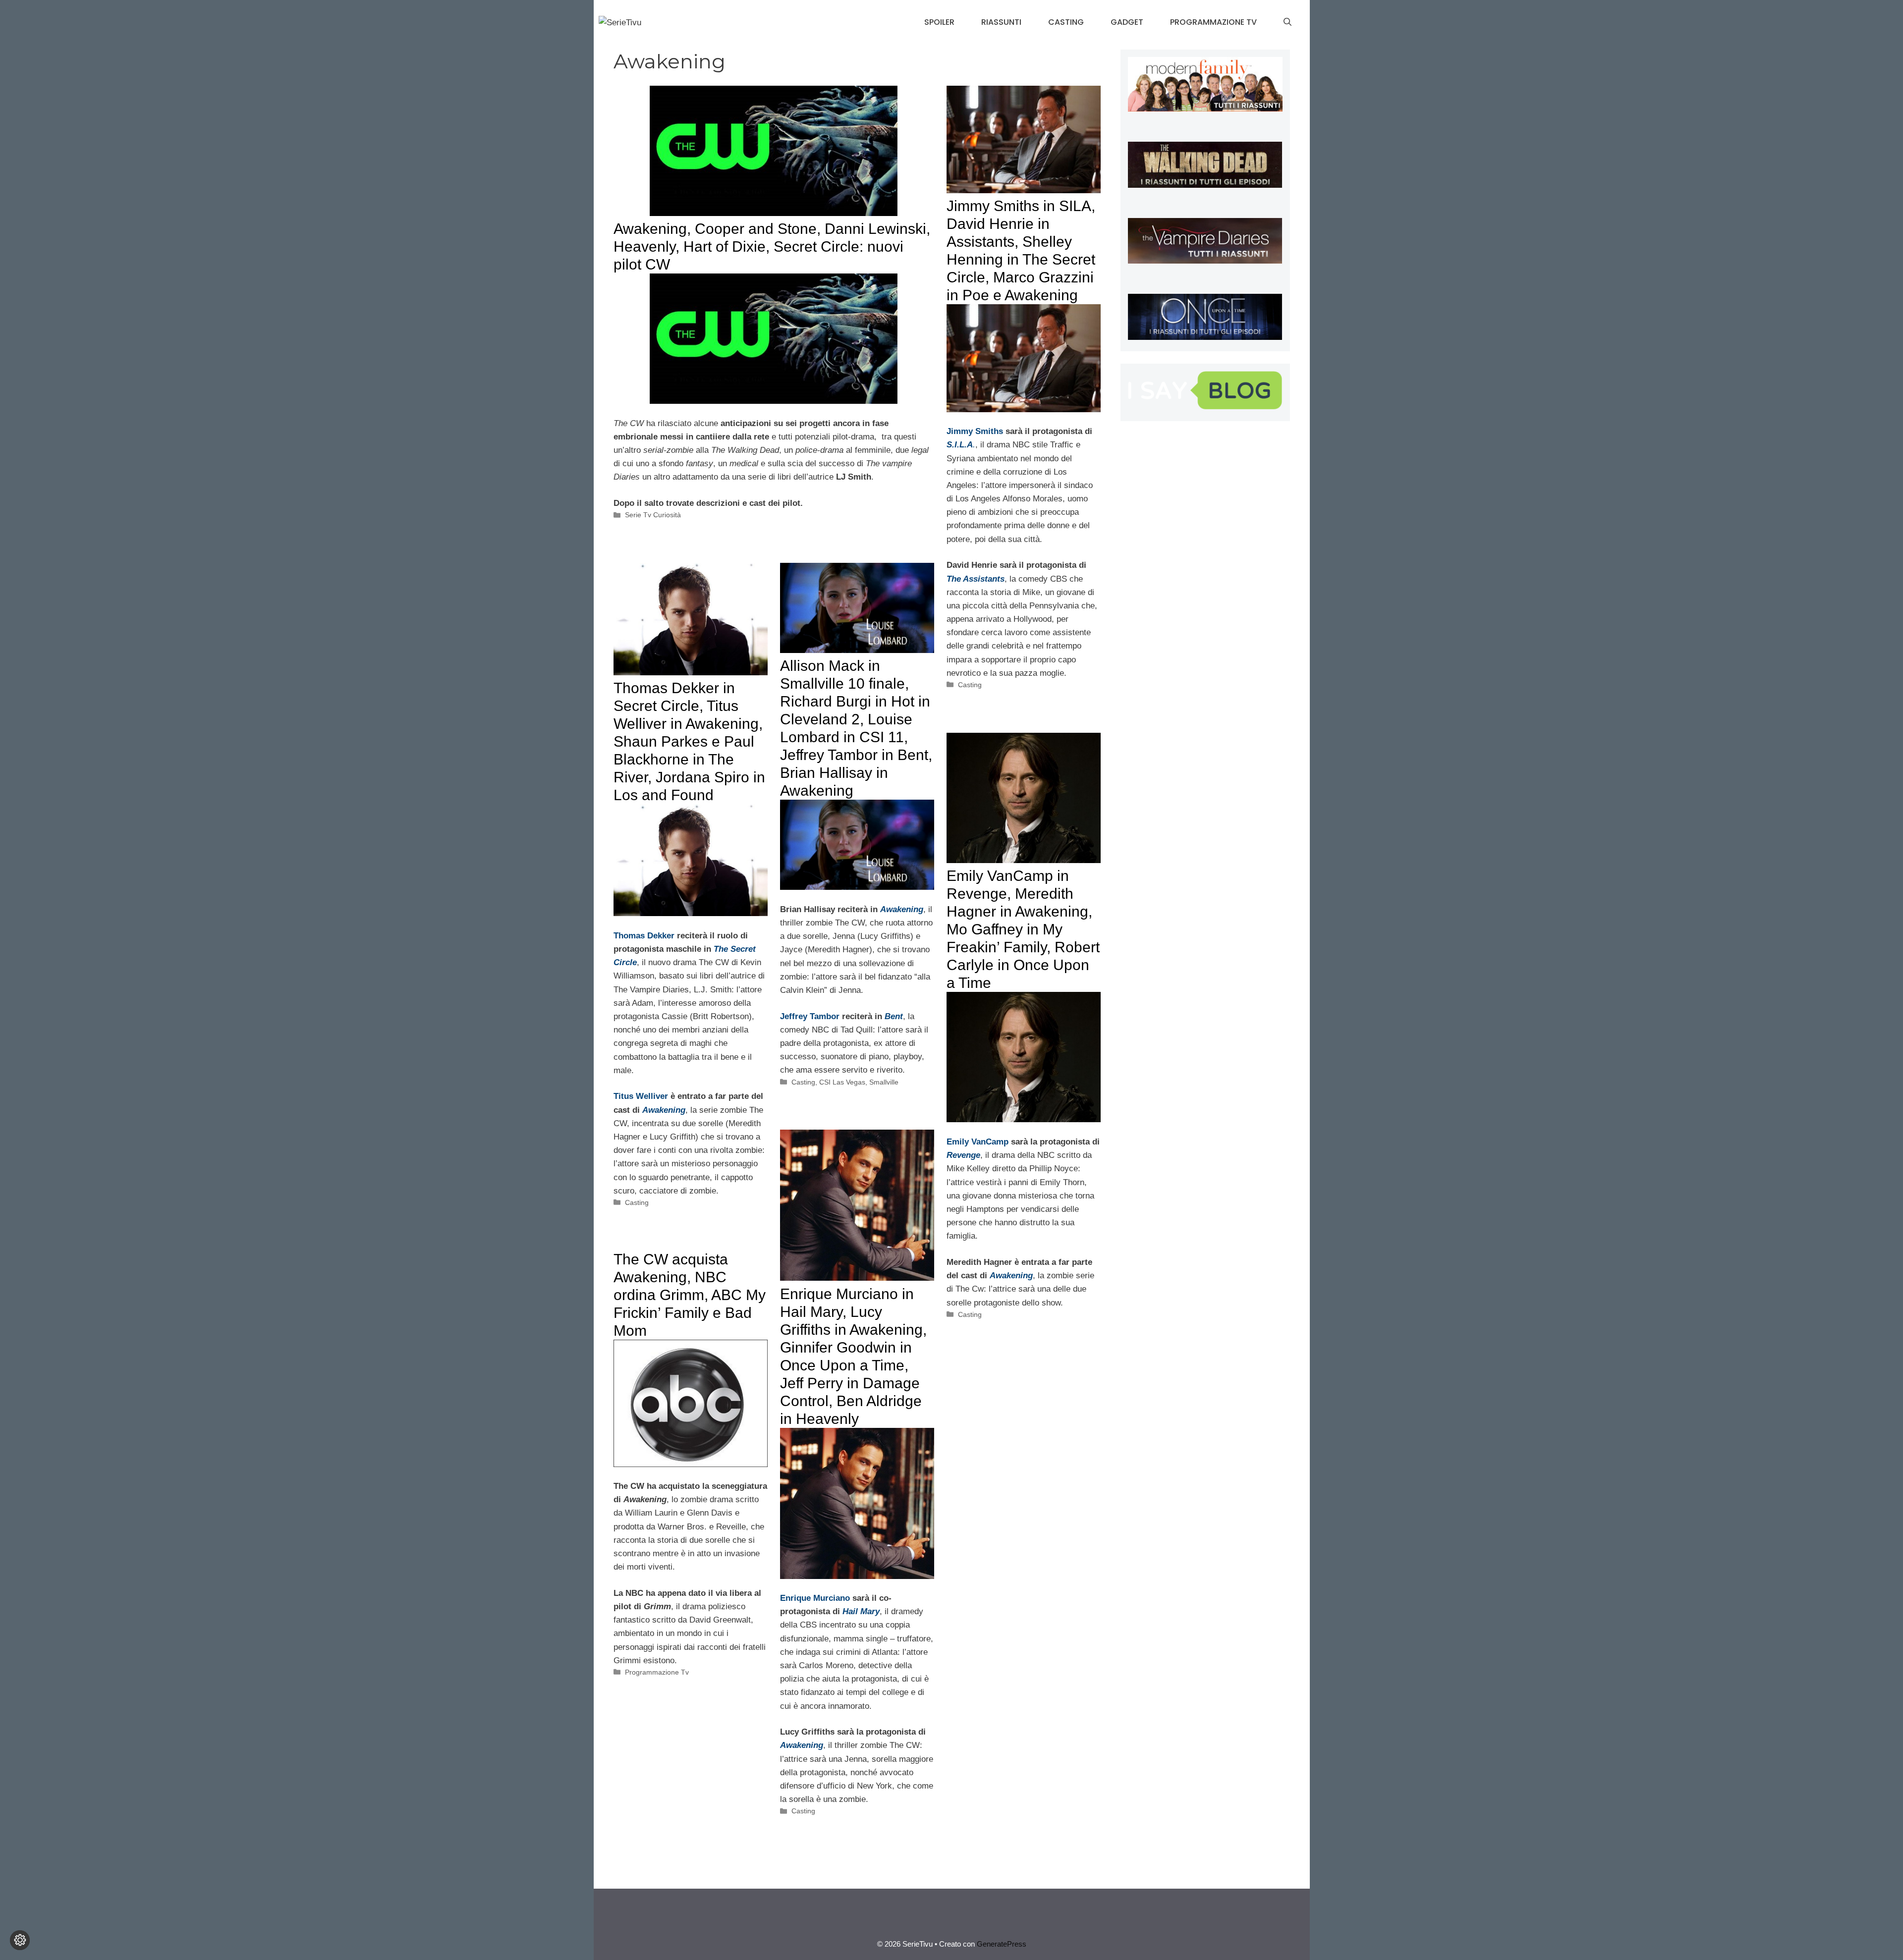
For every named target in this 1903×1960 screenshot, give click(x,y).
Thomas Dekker (644, 936)
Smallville (884, 1082)
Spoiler (939, 22)
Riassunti (1001, 22)
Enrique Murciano (815, 1598)
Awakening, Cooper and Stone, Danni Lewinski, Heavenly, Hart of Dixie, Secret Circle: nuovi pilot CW (772, 246)
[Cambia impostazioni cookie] (20, 1940)
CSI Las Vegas (842, 1082)
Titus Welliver (641, 1096)
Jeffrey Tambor (810, 1016)
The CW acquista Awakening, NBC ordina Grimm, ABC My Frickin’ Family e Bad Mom (690, 1295)
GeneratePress (1002, 1944)
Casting (1066, 22)
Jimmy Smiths (975, 431)
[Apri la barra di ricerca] (1287, 22)
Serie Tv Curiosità (653, 515)
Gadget (1127, 22)
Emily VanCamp (978, 1142)
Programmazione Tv (1213, 22)
